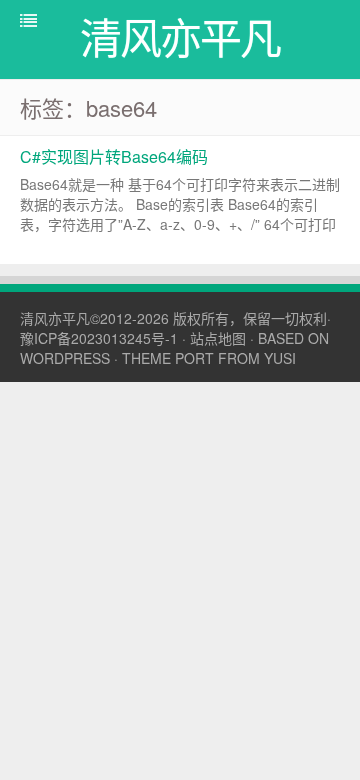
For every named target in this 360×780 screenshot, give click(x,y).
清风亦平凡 (55, 318)
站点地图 (218, 338)
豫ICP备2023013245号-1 (99, 338)
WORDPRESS (65, 358)
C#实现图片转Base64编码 (114, 156)
